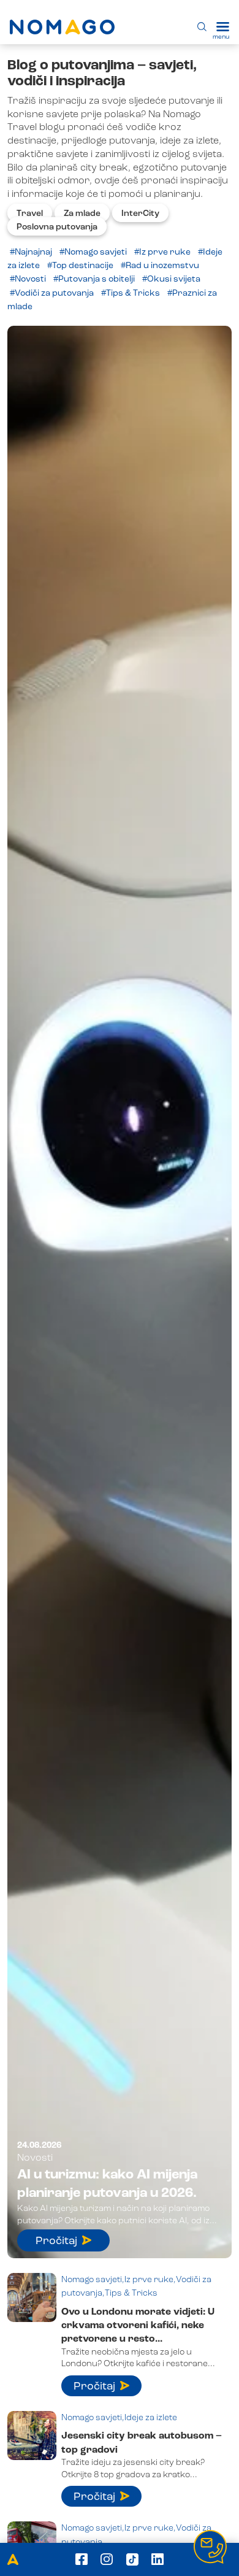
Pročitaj (56, 2241)
